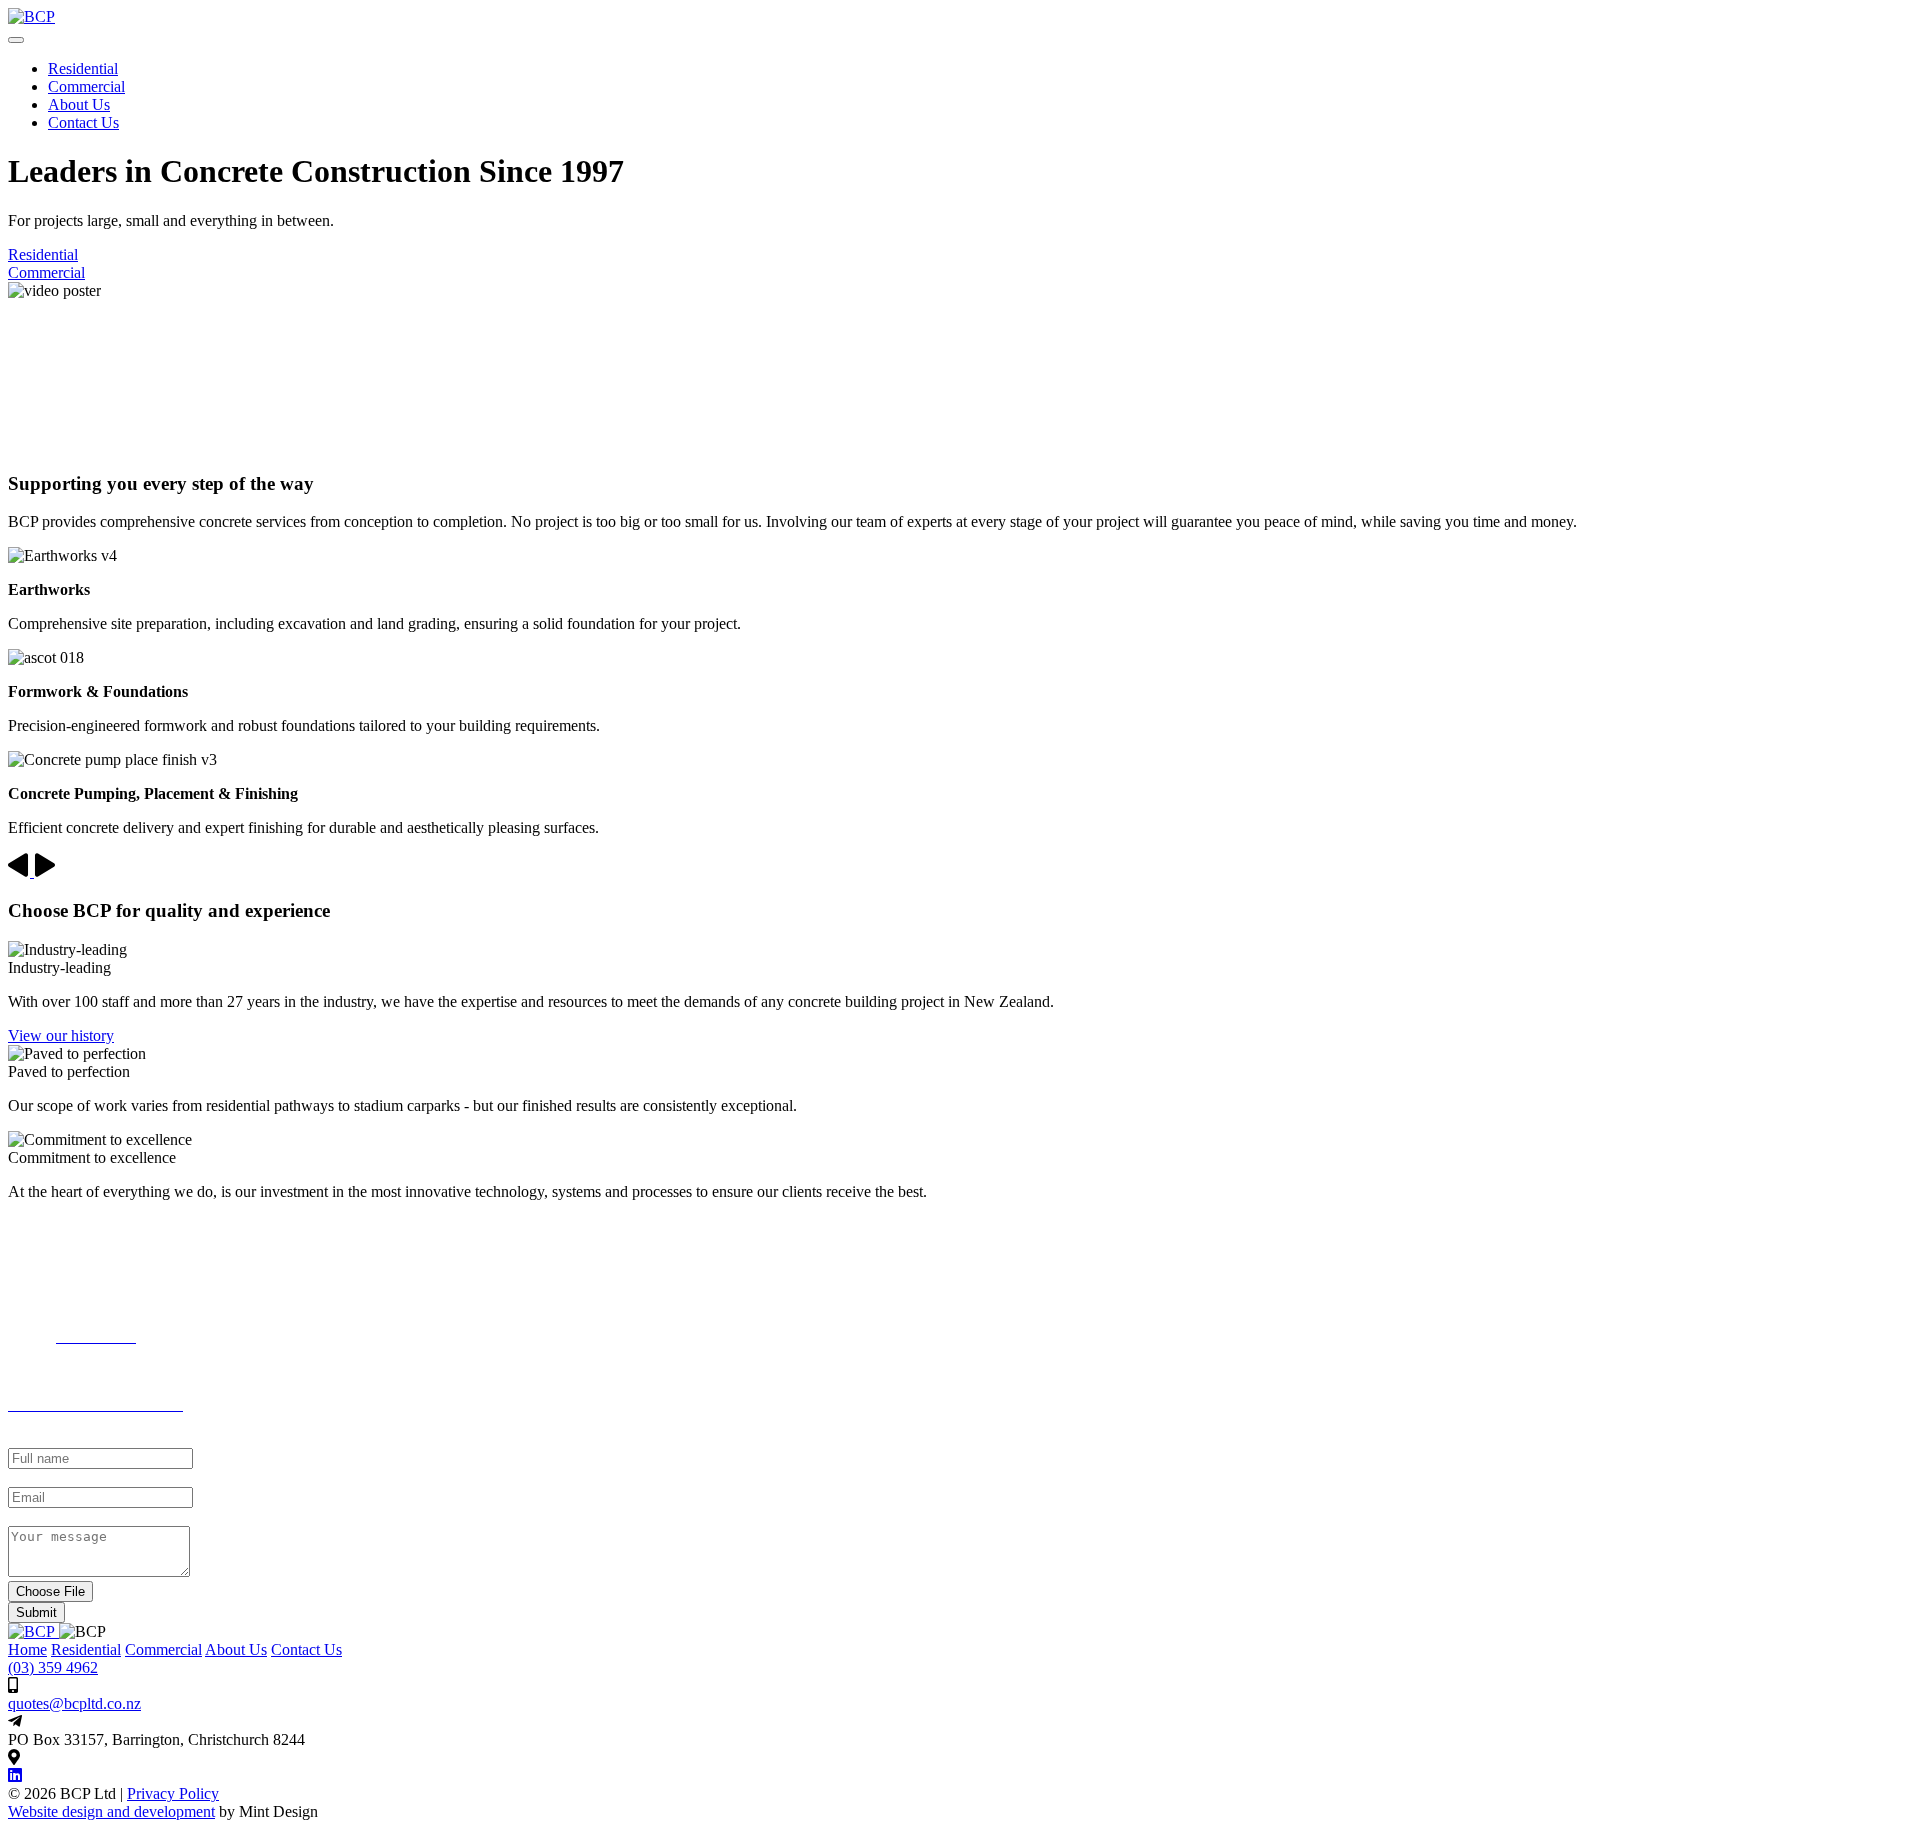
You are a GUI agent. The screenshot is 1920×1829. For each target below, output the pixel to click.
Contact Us (306, 1649)
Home (27, 1649)
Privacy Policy (173, 1793)
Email (26, 1477)
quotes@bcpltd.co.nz (74, 1703)
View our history (61, 1035)
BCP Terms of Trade (73, 1370)
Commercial (86, 86)
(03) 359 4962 (53, 1667)
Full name (39, 1438)
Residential (83, 68)
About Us (79, 104)
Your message (52, 1516)
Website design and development (111, 1811)
